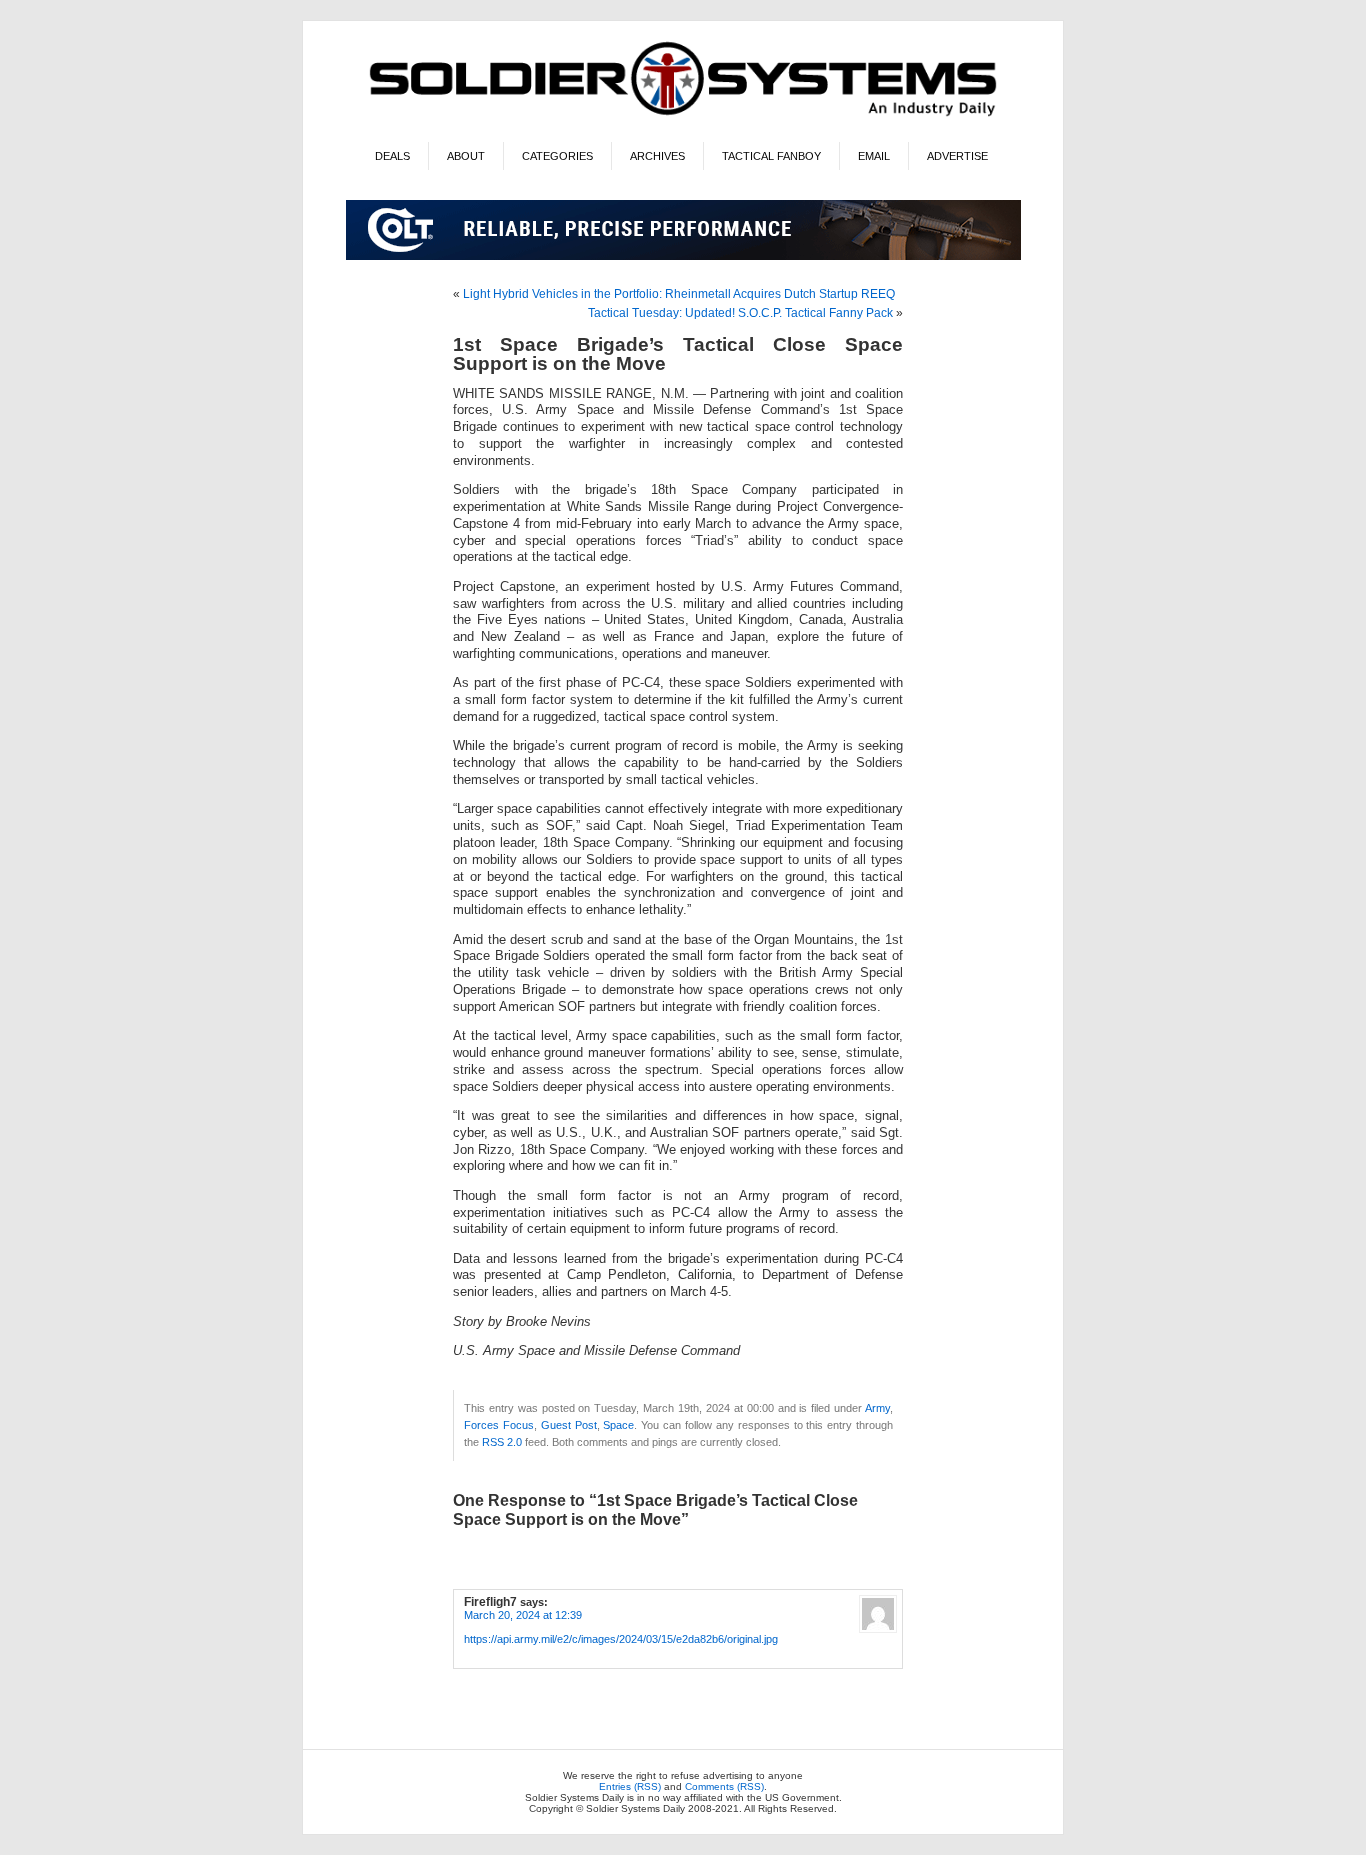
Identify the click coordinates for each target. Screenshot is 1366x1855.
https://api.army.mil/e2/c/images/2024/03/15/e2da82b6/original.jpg (621, 1639)
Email (874, 156)
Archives (657, 156)
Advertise (957, 156)
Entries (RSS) (630, 1786)
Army (877, 1408)
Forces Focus (499, 1425)
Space (618, 1425)
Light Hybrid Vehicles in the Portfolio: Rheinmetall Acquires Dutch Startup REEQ (679, 294)
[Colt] (683, 256)
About (466, 156)
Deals (392, 156)
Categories (557, 156)
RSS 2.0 (502, 1442)
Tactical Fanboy (771, 156)
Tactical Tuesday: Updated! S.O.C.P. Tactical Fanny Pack (740, 313)
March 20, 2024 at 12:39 (523, 1615)
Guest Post (569, 1425)
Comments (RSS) (724, 1786)
